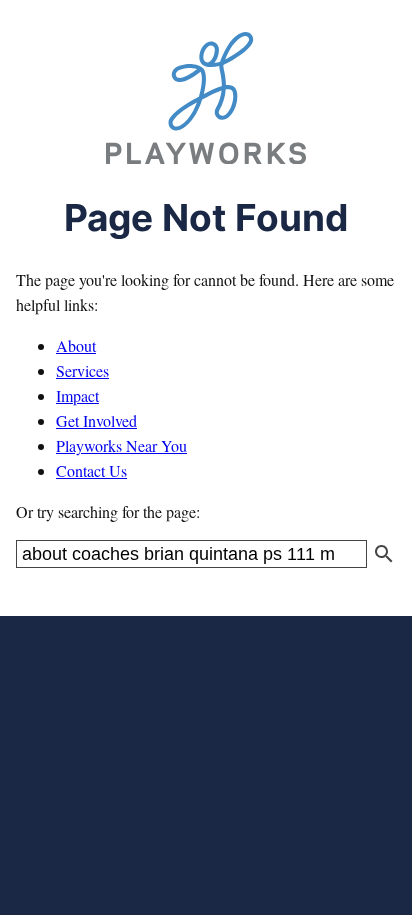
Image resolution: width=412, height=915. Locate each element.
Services (82, 370)
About (76, 345)
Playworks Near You (121, 445)
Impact (77, 395)
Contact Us (91, 470)
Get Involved (96, 420)
